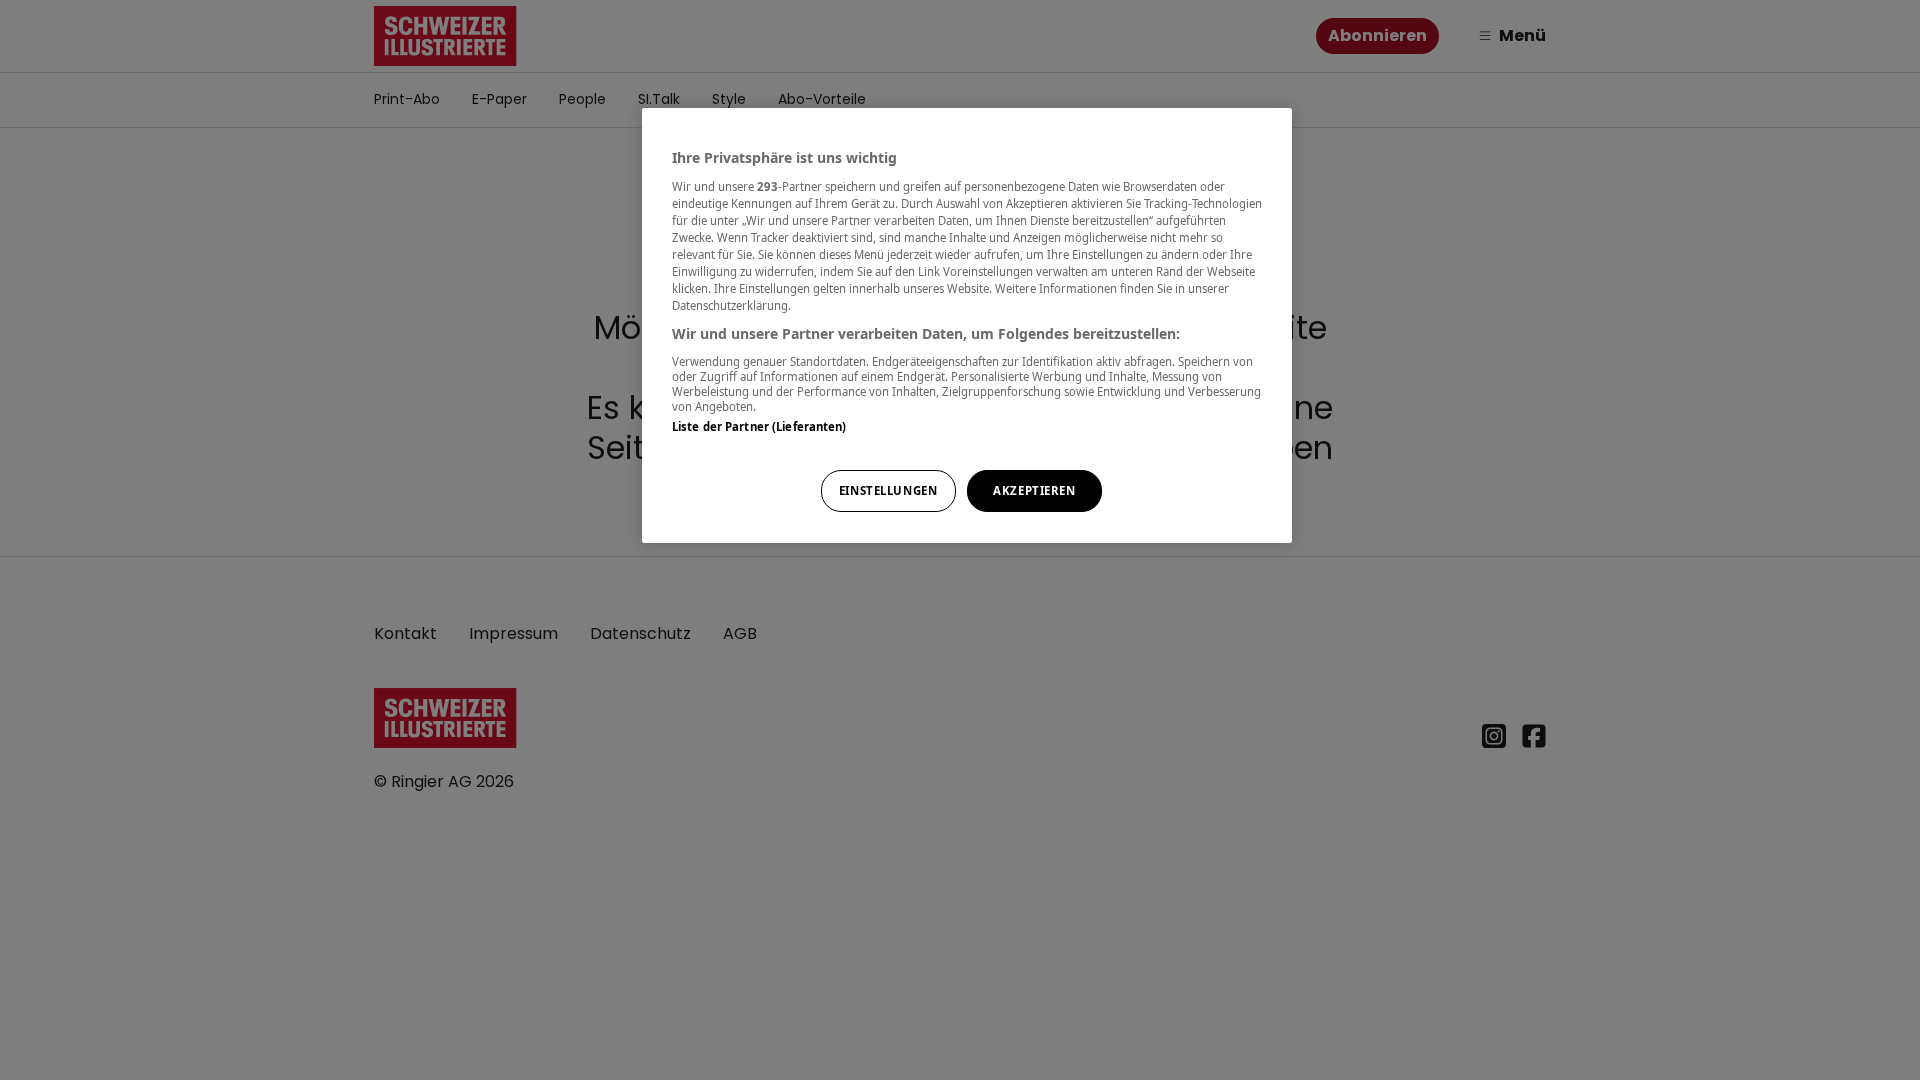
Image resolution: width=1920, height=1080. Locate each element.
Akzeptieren (1034, 490)
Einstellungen (888, 490)
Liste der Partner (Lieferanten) (759, 426)
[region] (967, 325)
